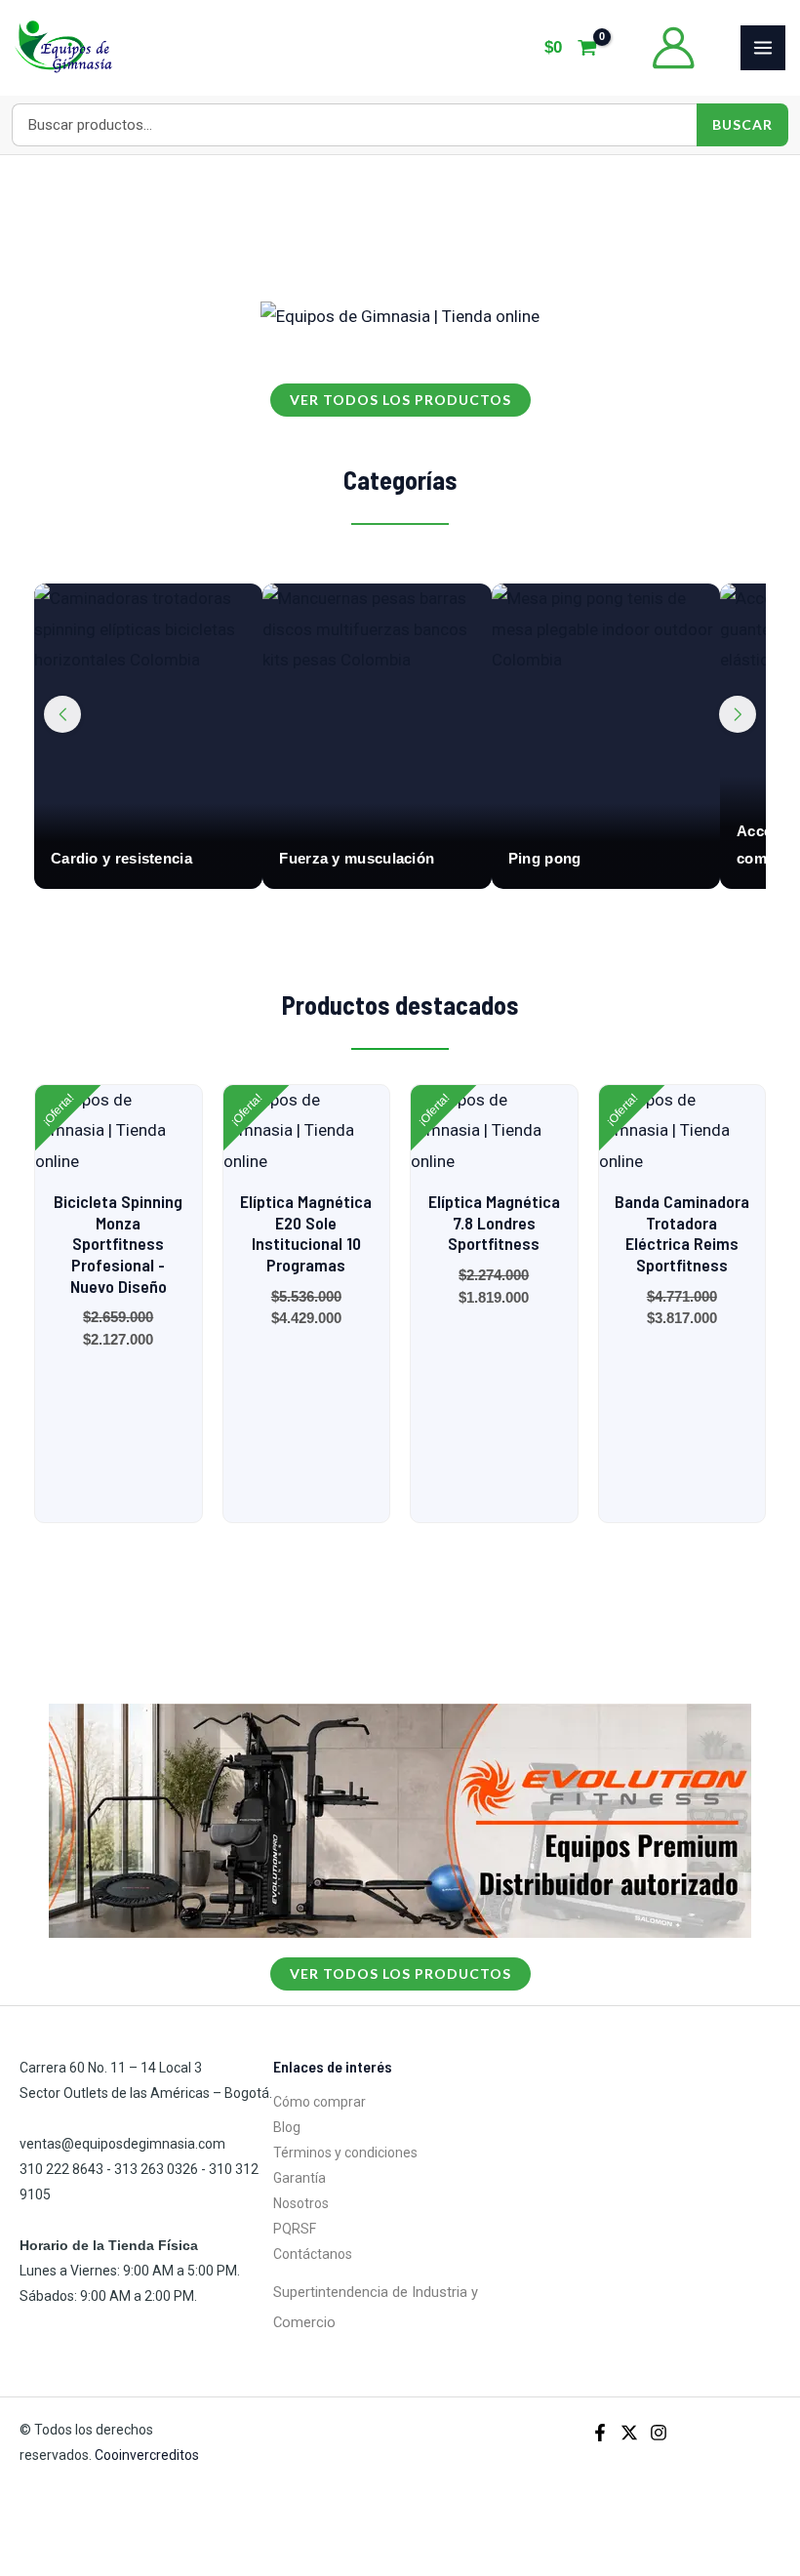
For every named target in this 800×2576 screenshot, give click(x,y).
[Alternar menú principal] (763, 48)
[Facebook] (600, 2433)
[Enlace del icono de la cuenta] (673, 48)
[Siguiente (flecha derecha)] (62, 2565)
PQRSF (295, 2229)
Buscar (742, 124)
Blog (287, 2127)
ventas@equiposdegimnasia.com (122, 2144)
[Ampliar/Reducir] (20, 2535)
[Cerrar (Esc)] (148, 2535)
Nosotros (301, 2203)
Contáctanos (313, 2254)
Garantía (300, 2178)
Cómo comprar (320, 2102)
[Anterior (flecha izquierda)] (20, 2565)
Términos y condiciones (345, 2153)
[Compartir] (105, 2535)
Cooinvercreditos (148, 2455)
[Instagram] (659, 2433)
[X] (629, 2433)
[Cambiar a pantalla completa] (62, 2535)
